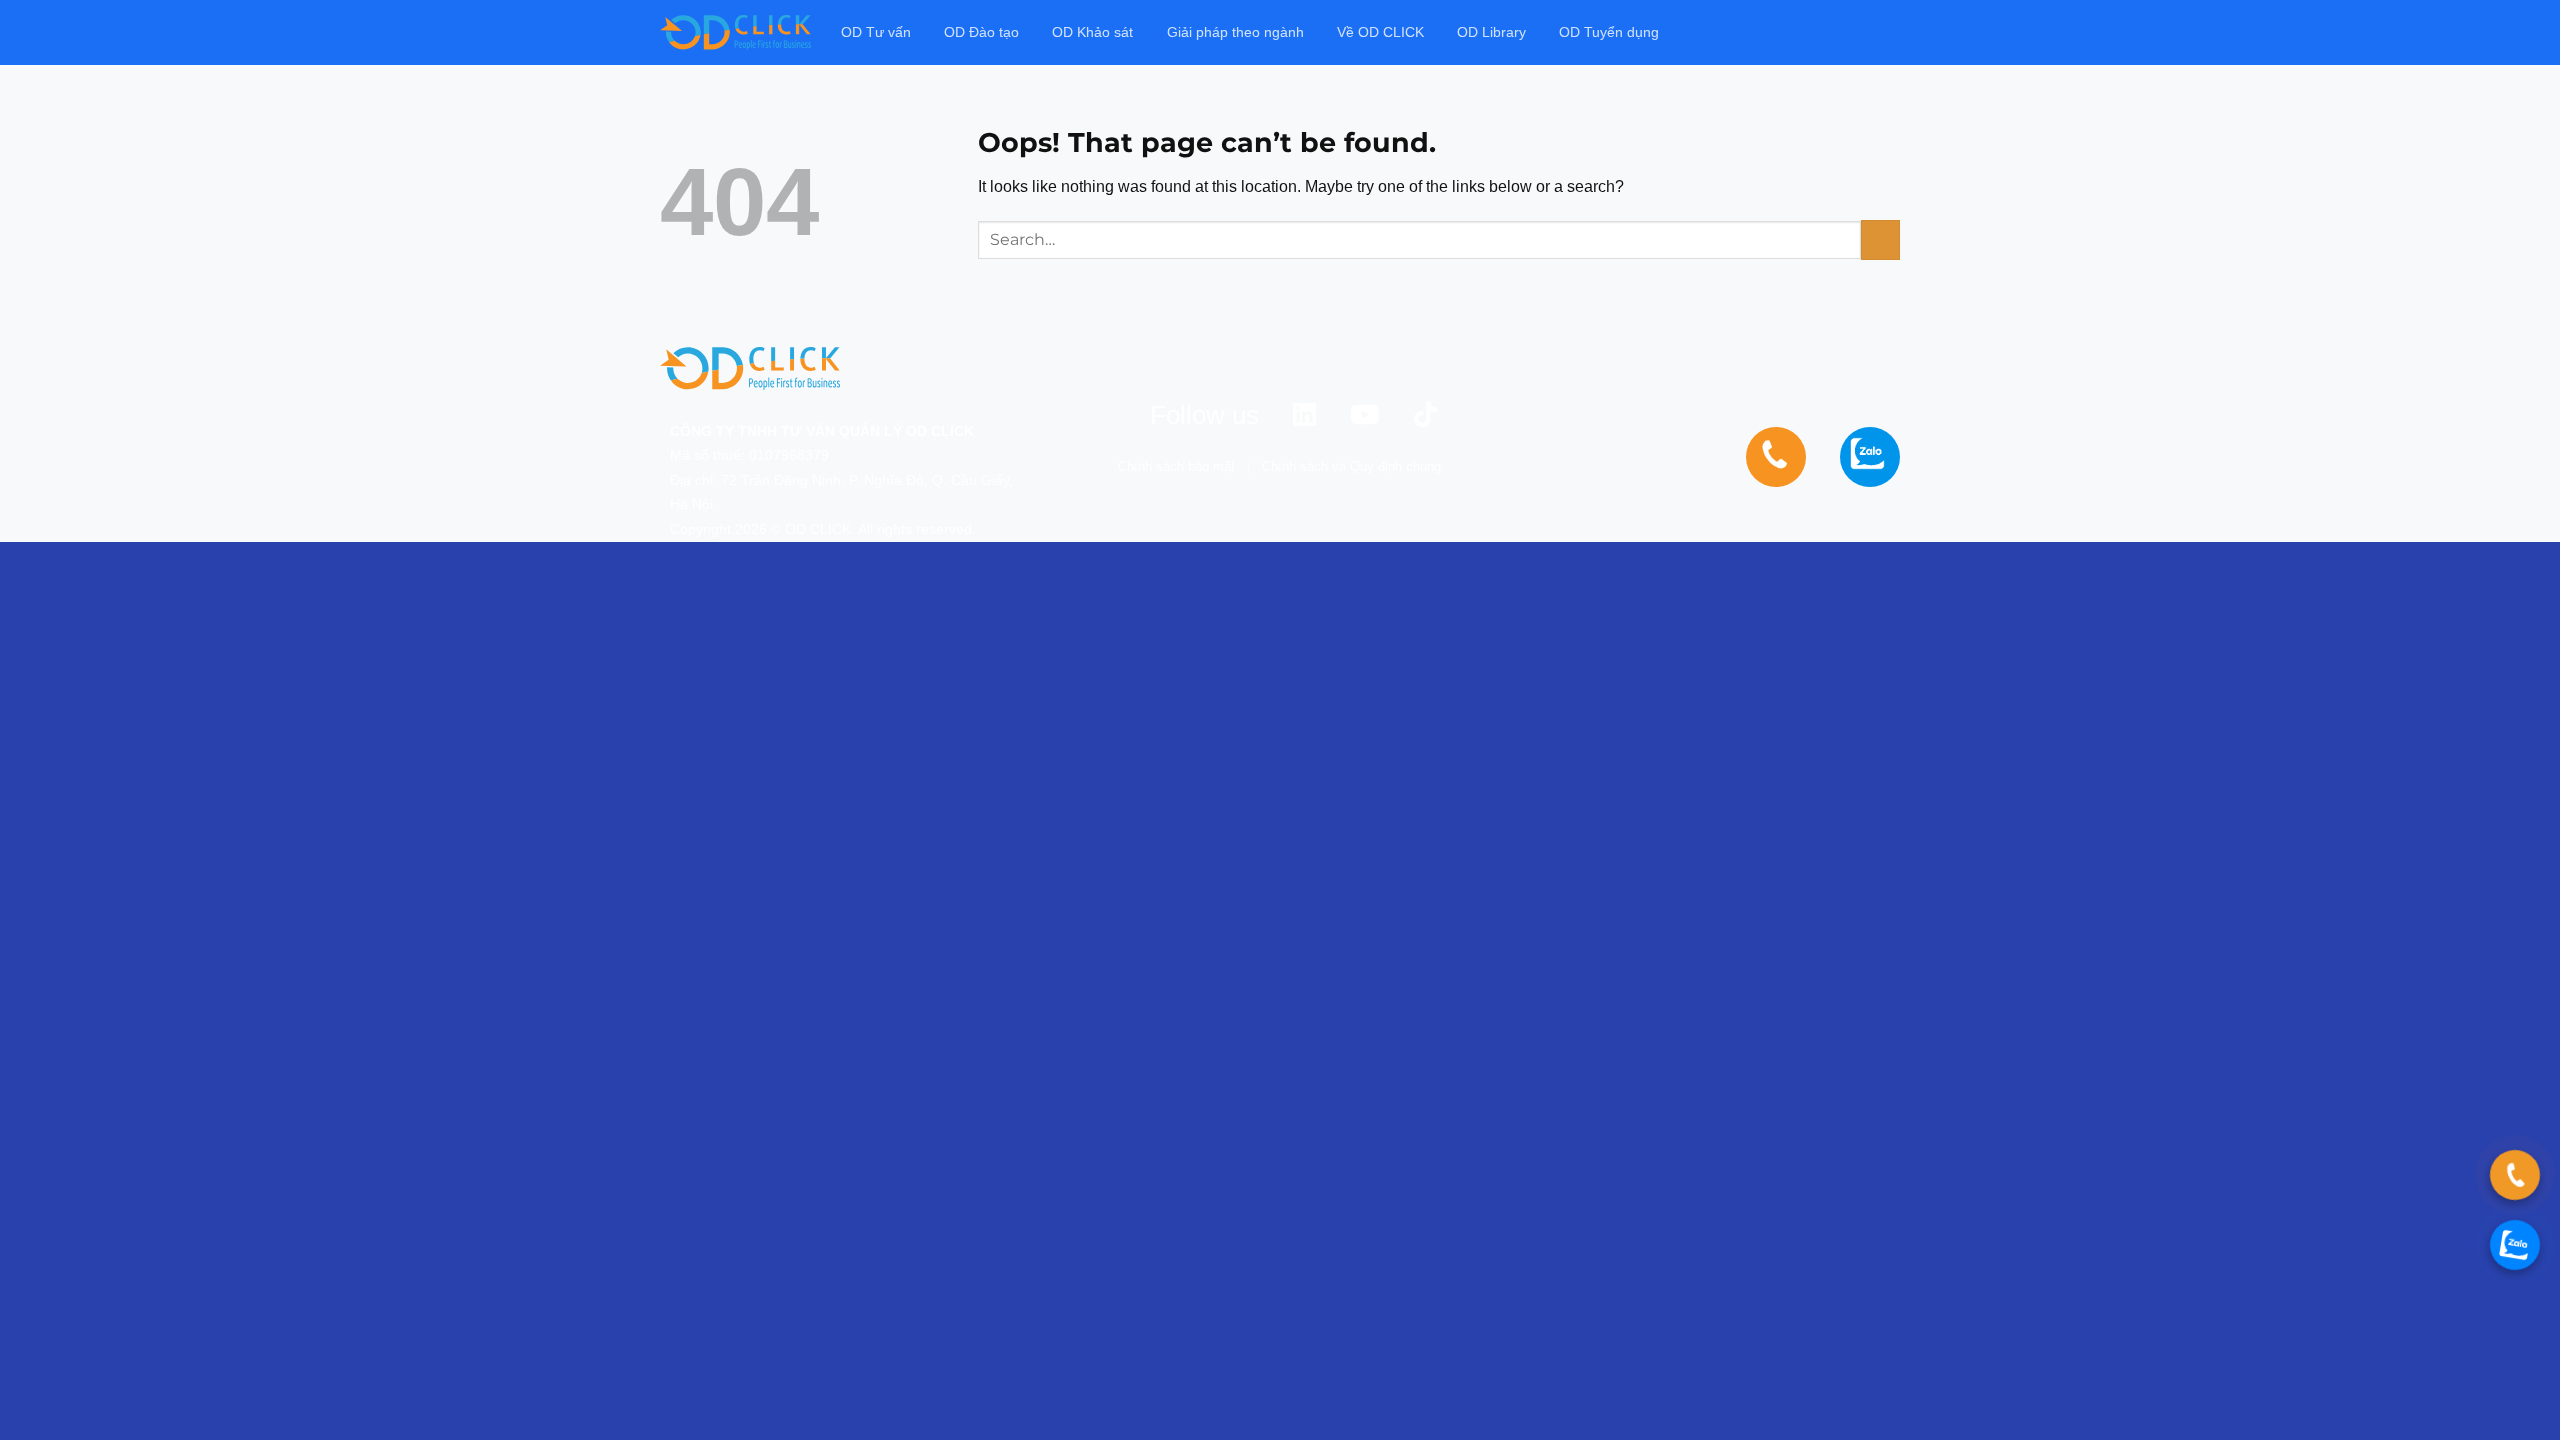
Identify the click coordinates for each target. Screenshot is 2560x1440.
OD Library (1491, 32)
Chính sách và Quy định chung (1351, 466)
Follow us (1204, 415)
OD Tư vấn (876, 32)
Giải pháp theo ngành (1235, 32)
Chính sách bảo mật (1176, 466)
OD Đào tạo (981, 32)
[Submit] (1880, 239)
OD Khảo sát (1092, 32)
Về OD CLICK (1380, 32)
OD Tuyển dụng (1609, 32)
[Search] (1891, 32)
